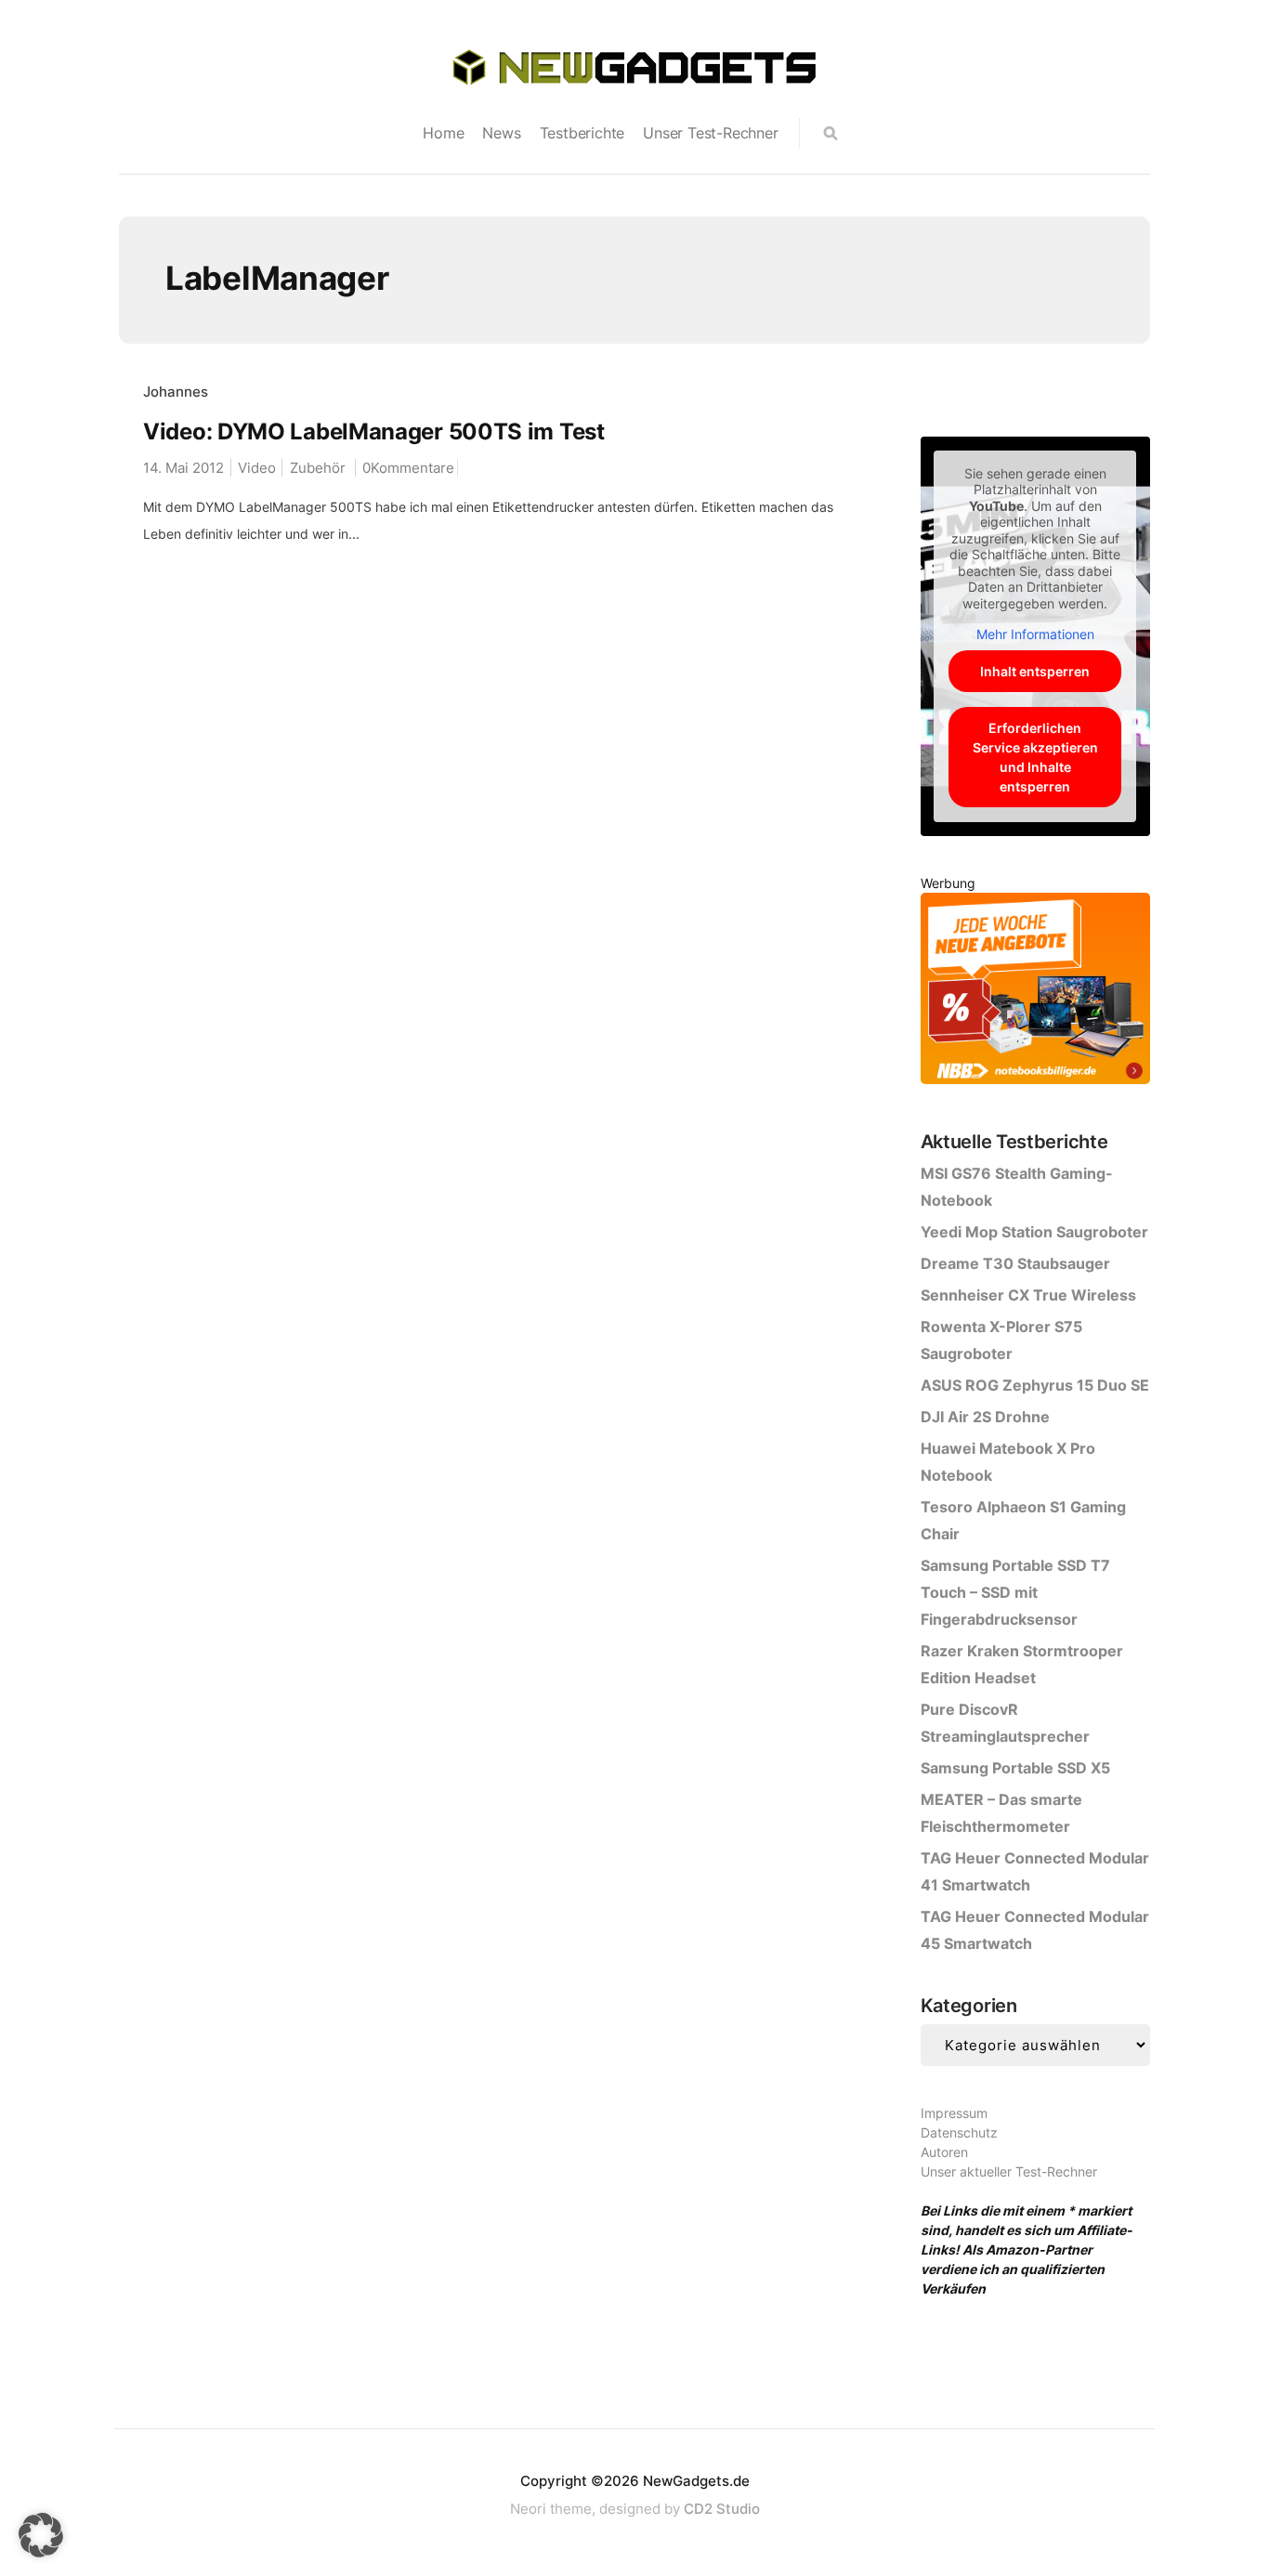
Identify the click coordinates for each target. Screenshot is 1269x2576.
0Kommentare (408, 468)
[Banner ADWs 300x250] (1035, 992)
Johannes (176, 392)
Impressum (954, 2113)
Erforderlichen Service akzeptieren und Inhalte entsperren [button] (1035, 757)
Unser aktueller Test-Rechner (1009, 2171)
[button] (41, 2535)
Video (257, 468)
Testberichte (582, 133)
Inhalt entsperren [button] (1035, 671)
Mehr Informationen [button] (1035, 634)
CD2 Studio (722, 2509)
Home (443, 133)
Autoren (944, 2152)
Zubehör (318, 468)
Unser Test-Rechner (710, 133)
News (501, 133)
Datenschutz (959, 2132)
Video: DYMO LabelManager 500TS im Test (374, 432)
